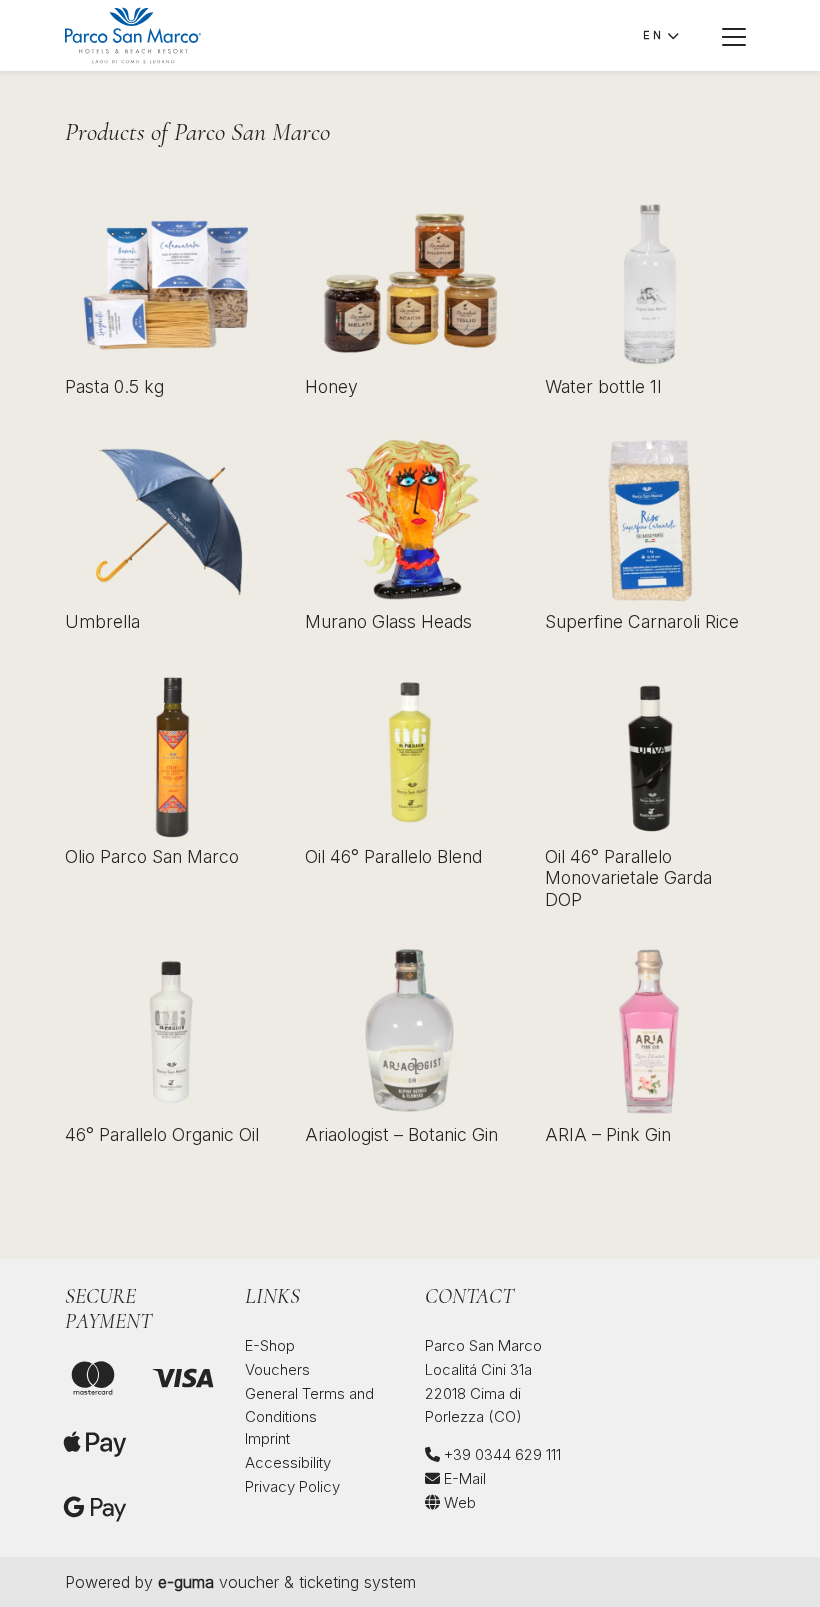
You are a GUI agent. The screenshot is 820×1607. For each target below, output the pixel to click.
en (652, 35)
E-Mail (463, 1478)
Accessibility (288, 1462)
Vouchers (277, 1369)
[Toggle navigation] (734, 36)
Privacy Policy (292, 1486)
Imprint (267, 1438)
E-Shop (270, 1345)
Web (458, 1502)
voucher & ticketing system (287, 1582)
